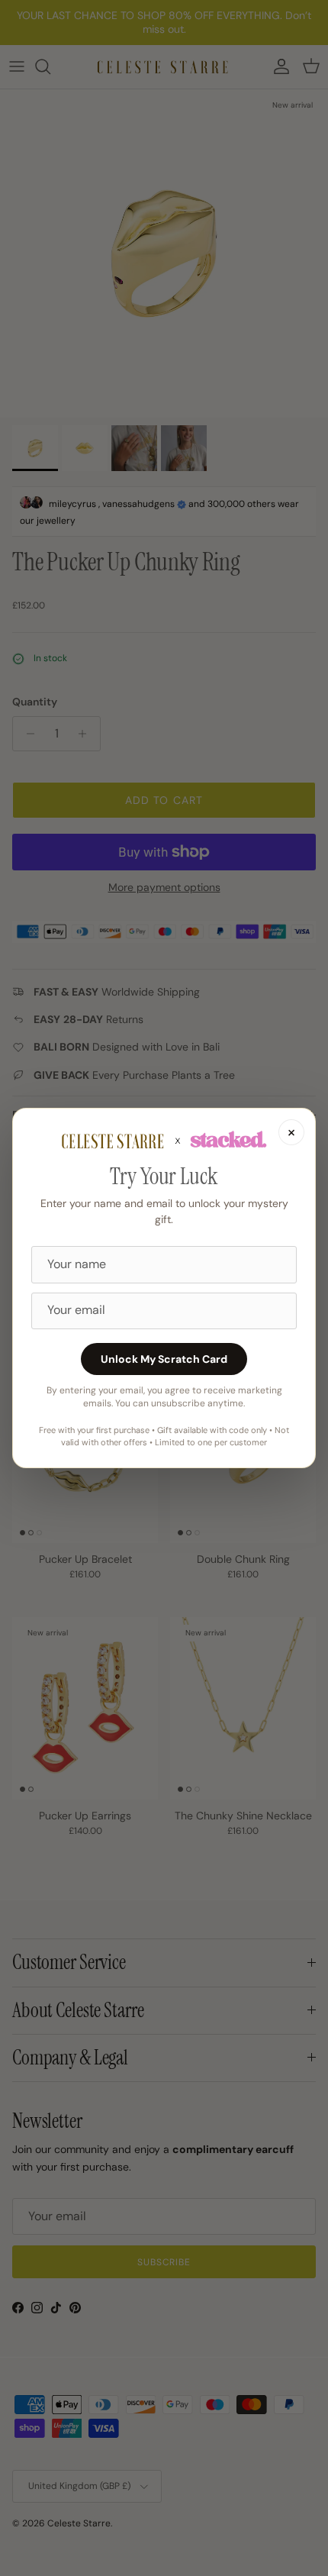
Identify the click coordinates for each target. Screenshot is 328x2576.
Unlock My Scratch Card (164, 1359)
